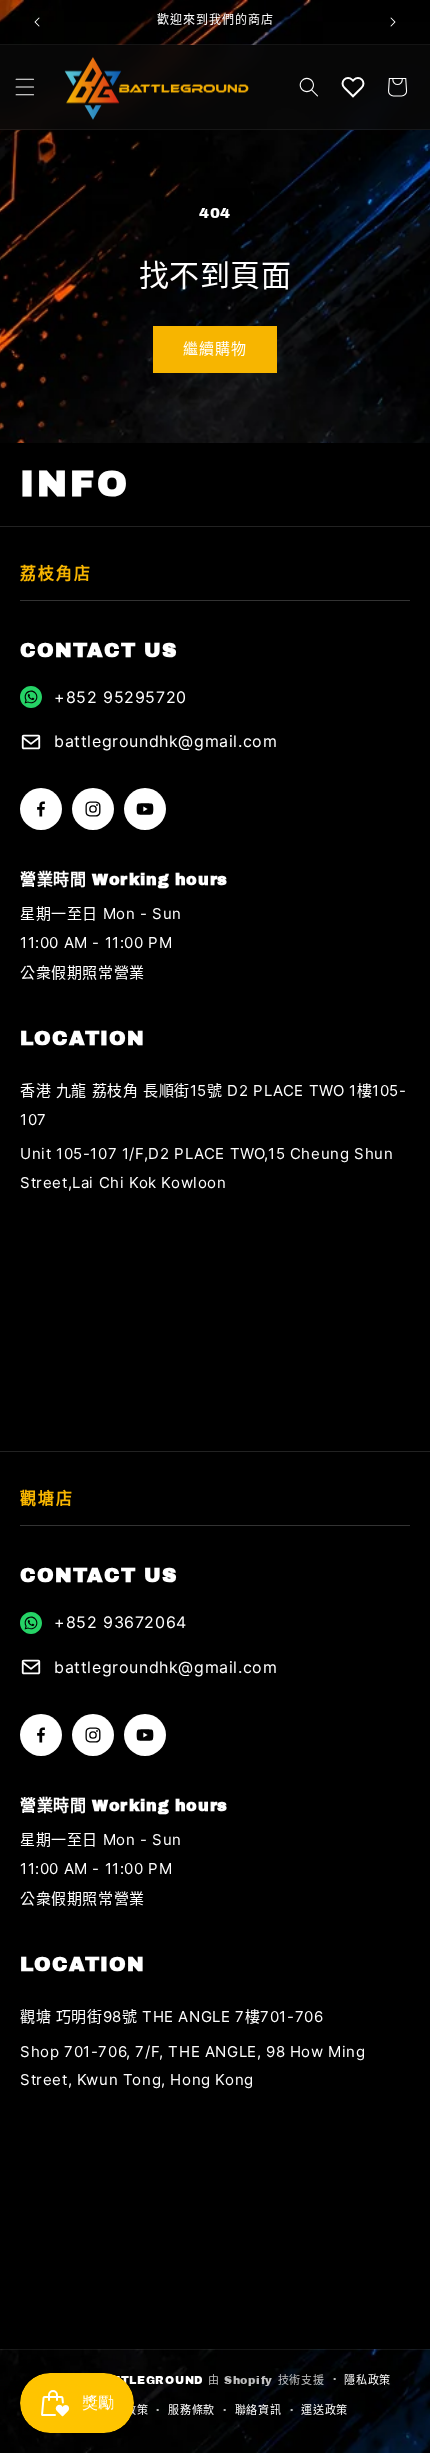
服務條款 (191, 2410)
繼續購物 (215, 349)
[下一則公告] (393, 22)
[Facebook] (41, 809)
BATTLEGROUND (149, 2379)
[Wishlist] (353, 87)
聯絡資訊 (258, 2410)
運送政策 (324, 2410)
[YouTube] (145, 809)
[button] (25, 87)
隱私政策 (367, 2380)
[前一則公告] (37, 22)
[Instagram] (93, 809)
